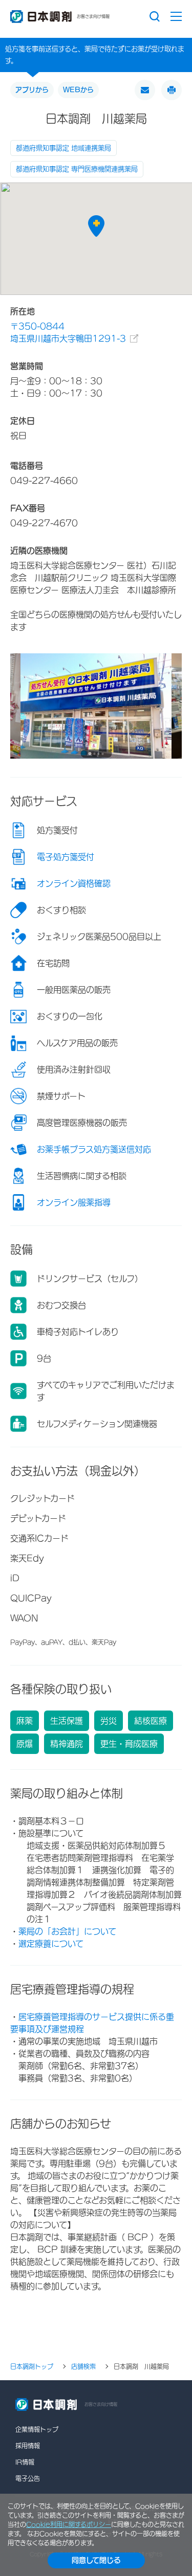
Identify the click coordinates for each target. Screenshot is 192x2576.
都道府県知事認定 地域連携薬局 (63, 148)
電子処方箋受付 (66, 857)
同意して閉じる (96, 2560)
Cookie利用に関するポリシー (69, 2524)
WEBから (78, 90)
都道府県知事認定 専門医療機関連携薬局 (77, 169)
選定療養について (51, 1944)
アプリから (32, 90)
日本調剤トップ (32, 2366)
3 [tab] (99, 754)
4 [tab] (103, 754)
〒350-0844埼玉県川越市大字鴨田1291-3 (68, 332)
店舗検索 (83, 2366)
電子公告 (28, 2478)
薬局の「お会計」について (67, 1931)
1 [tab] (90, 754)
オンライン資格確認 (74, 883)
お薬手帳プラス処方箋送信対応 (94, 1149)
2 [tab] (95, 754)
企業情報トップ (37, 2429)
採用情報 (28, 2446)
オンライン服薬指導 (74, 1202)
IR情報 (25, 2462)
